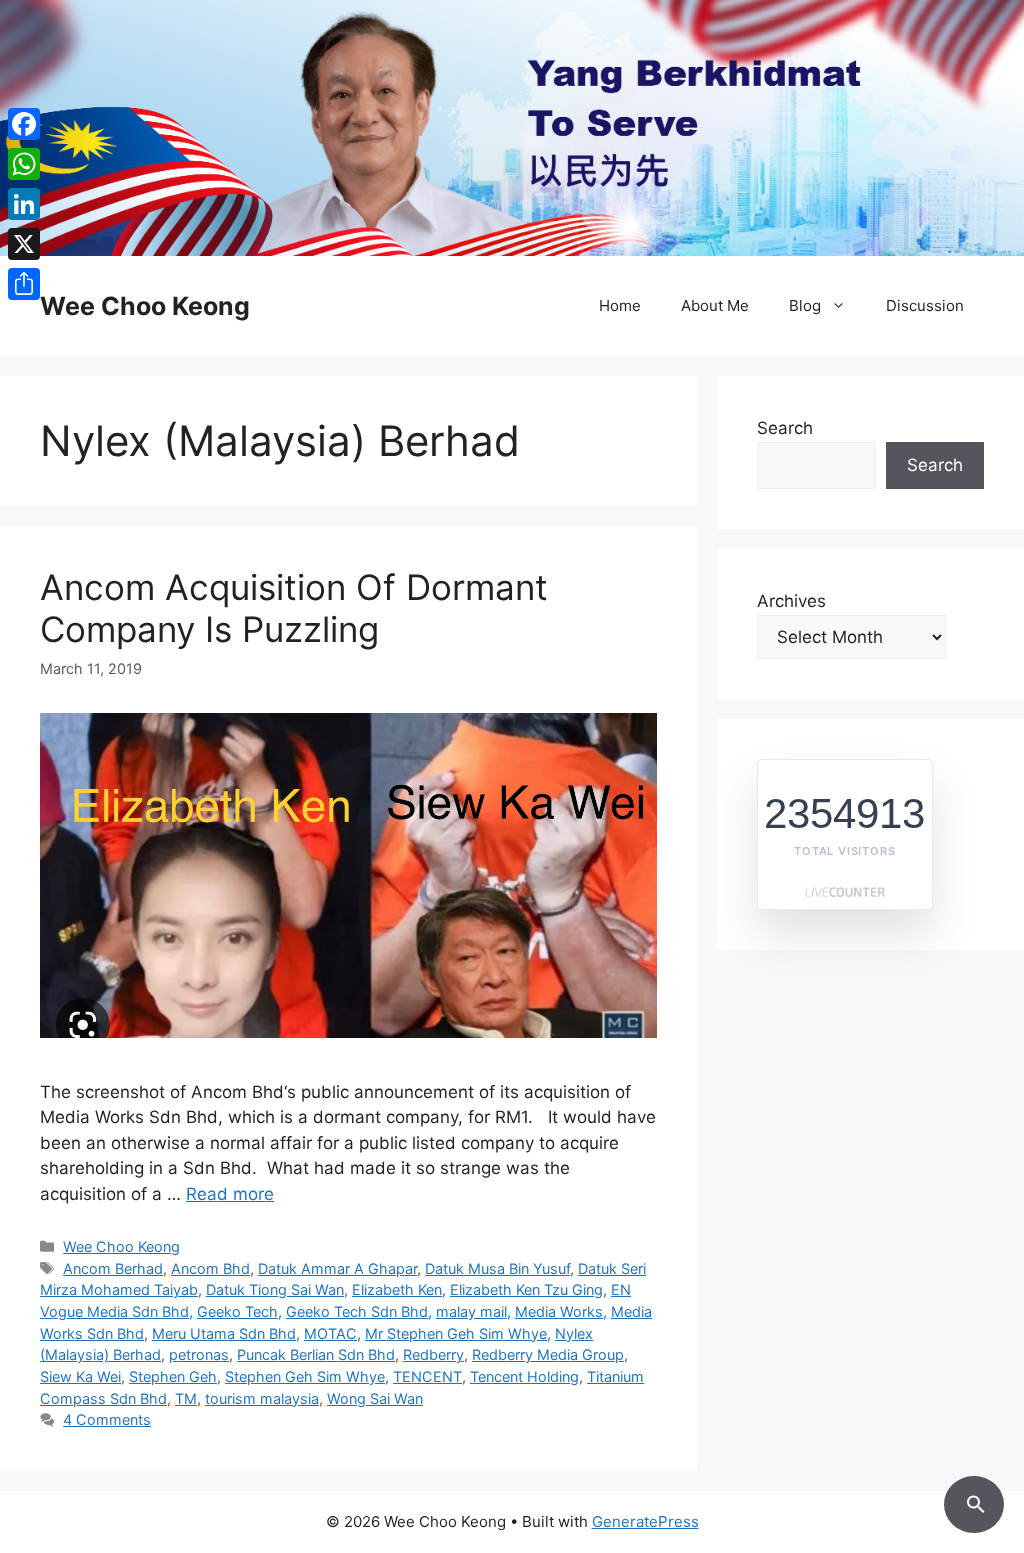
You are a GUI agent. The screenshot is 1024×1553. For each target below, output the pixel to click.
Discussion (925, 305)
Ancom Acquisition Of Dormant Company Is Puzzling (294, 608)
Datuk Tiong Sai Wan (275, 1289)
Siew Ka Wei (80, 1376)
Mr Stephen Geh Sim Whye (456, 1333)
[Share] (24, 284)
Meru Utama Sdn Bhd (224, 1333)
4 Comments (107, 1419)
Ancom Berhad (113, 1268)
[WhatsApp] (24, 164)
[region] (512, 128)
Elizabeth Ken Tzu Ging (526, 1289)
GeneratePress (645, 1521)
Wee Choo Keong (145, 306)
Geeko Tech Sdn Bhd (357, 1311)
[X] (24, 244)
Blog (805, 305)
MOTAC (330, 1333)
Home (620, 305)
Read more (230, 1194)
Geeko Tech (237, 1311)
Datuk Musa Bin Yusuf (497, 1268)
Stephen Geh (173, 1376)
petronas (199, 1354)
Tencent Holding (524, 1376)
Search (785, 428)
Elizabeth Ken (397, 1289)
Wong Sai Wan (375, 1398)
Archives (791, 601)
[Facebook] (24, 124)
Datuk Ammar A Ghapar (337, 1268)
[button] (974, 1501)
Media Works (559, 1311)
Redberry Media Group (548, 1354)
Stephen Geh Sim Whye (305, 1376)
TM (186, 1398)
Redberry (433, 1354)
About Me (715, 305)
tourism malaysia (262, 1398)
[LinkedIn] (24, 204)
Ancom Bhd (210, 1268)
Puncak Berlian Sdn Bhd (316, 1354)
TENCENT (427, 1376)
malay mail (471, 1311)
